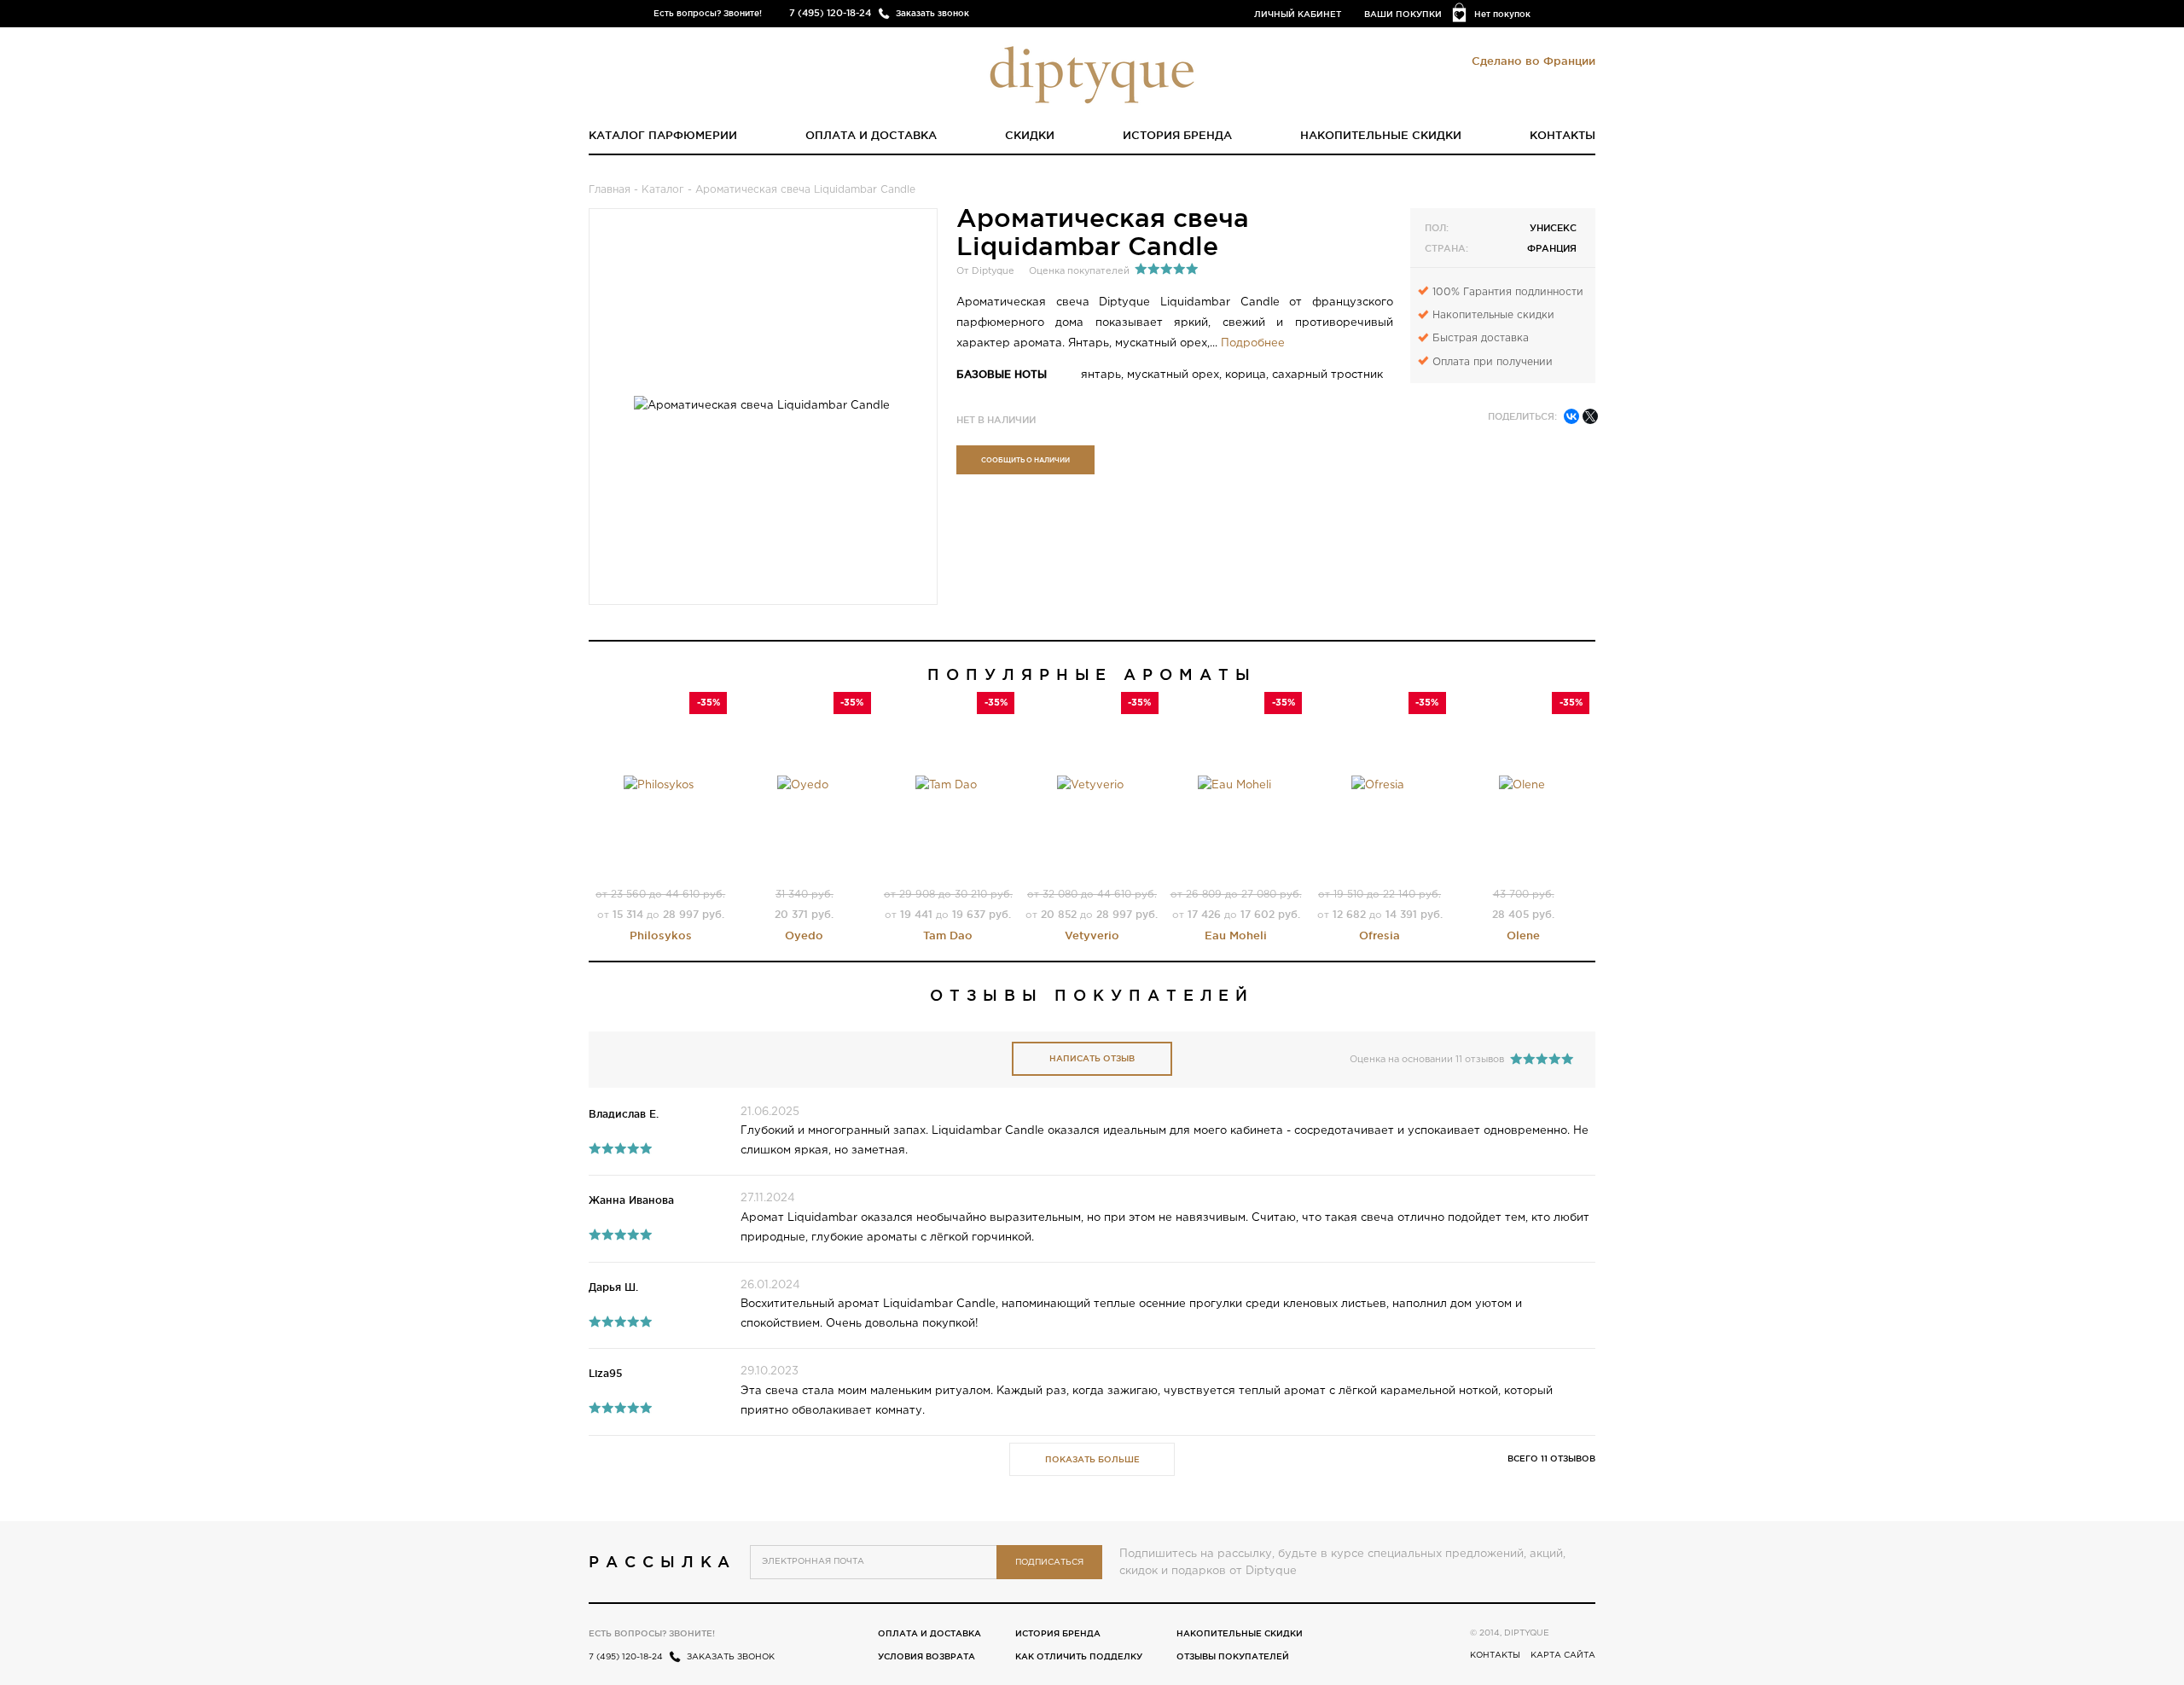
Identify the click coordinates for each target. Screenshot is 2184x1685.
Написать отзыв (1092, 1058)
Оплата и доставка (871, 135)
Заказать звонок (932, 13)
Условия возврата (926, 1656)
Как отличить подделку (1079, 1656)
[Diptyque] (1092, 73)
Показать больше (1092, 1459)
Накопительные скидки (1381, 135)
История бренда (1177, 135)
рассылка (662, 1561)
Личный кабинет (1298, 14)
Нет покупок (1502, 14)
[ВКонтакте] (1571, 416)
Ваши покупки (1403, 14)
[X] (1590, 416)
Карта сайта (1563, 1656)
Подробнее (1253, 343)
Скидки (1030, 135)
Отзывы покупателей (1233, 1656)
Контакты (1562, 135)
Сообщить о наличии (1025, 460)
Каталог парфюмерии (663, 135)
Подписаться (1049, 1563)
